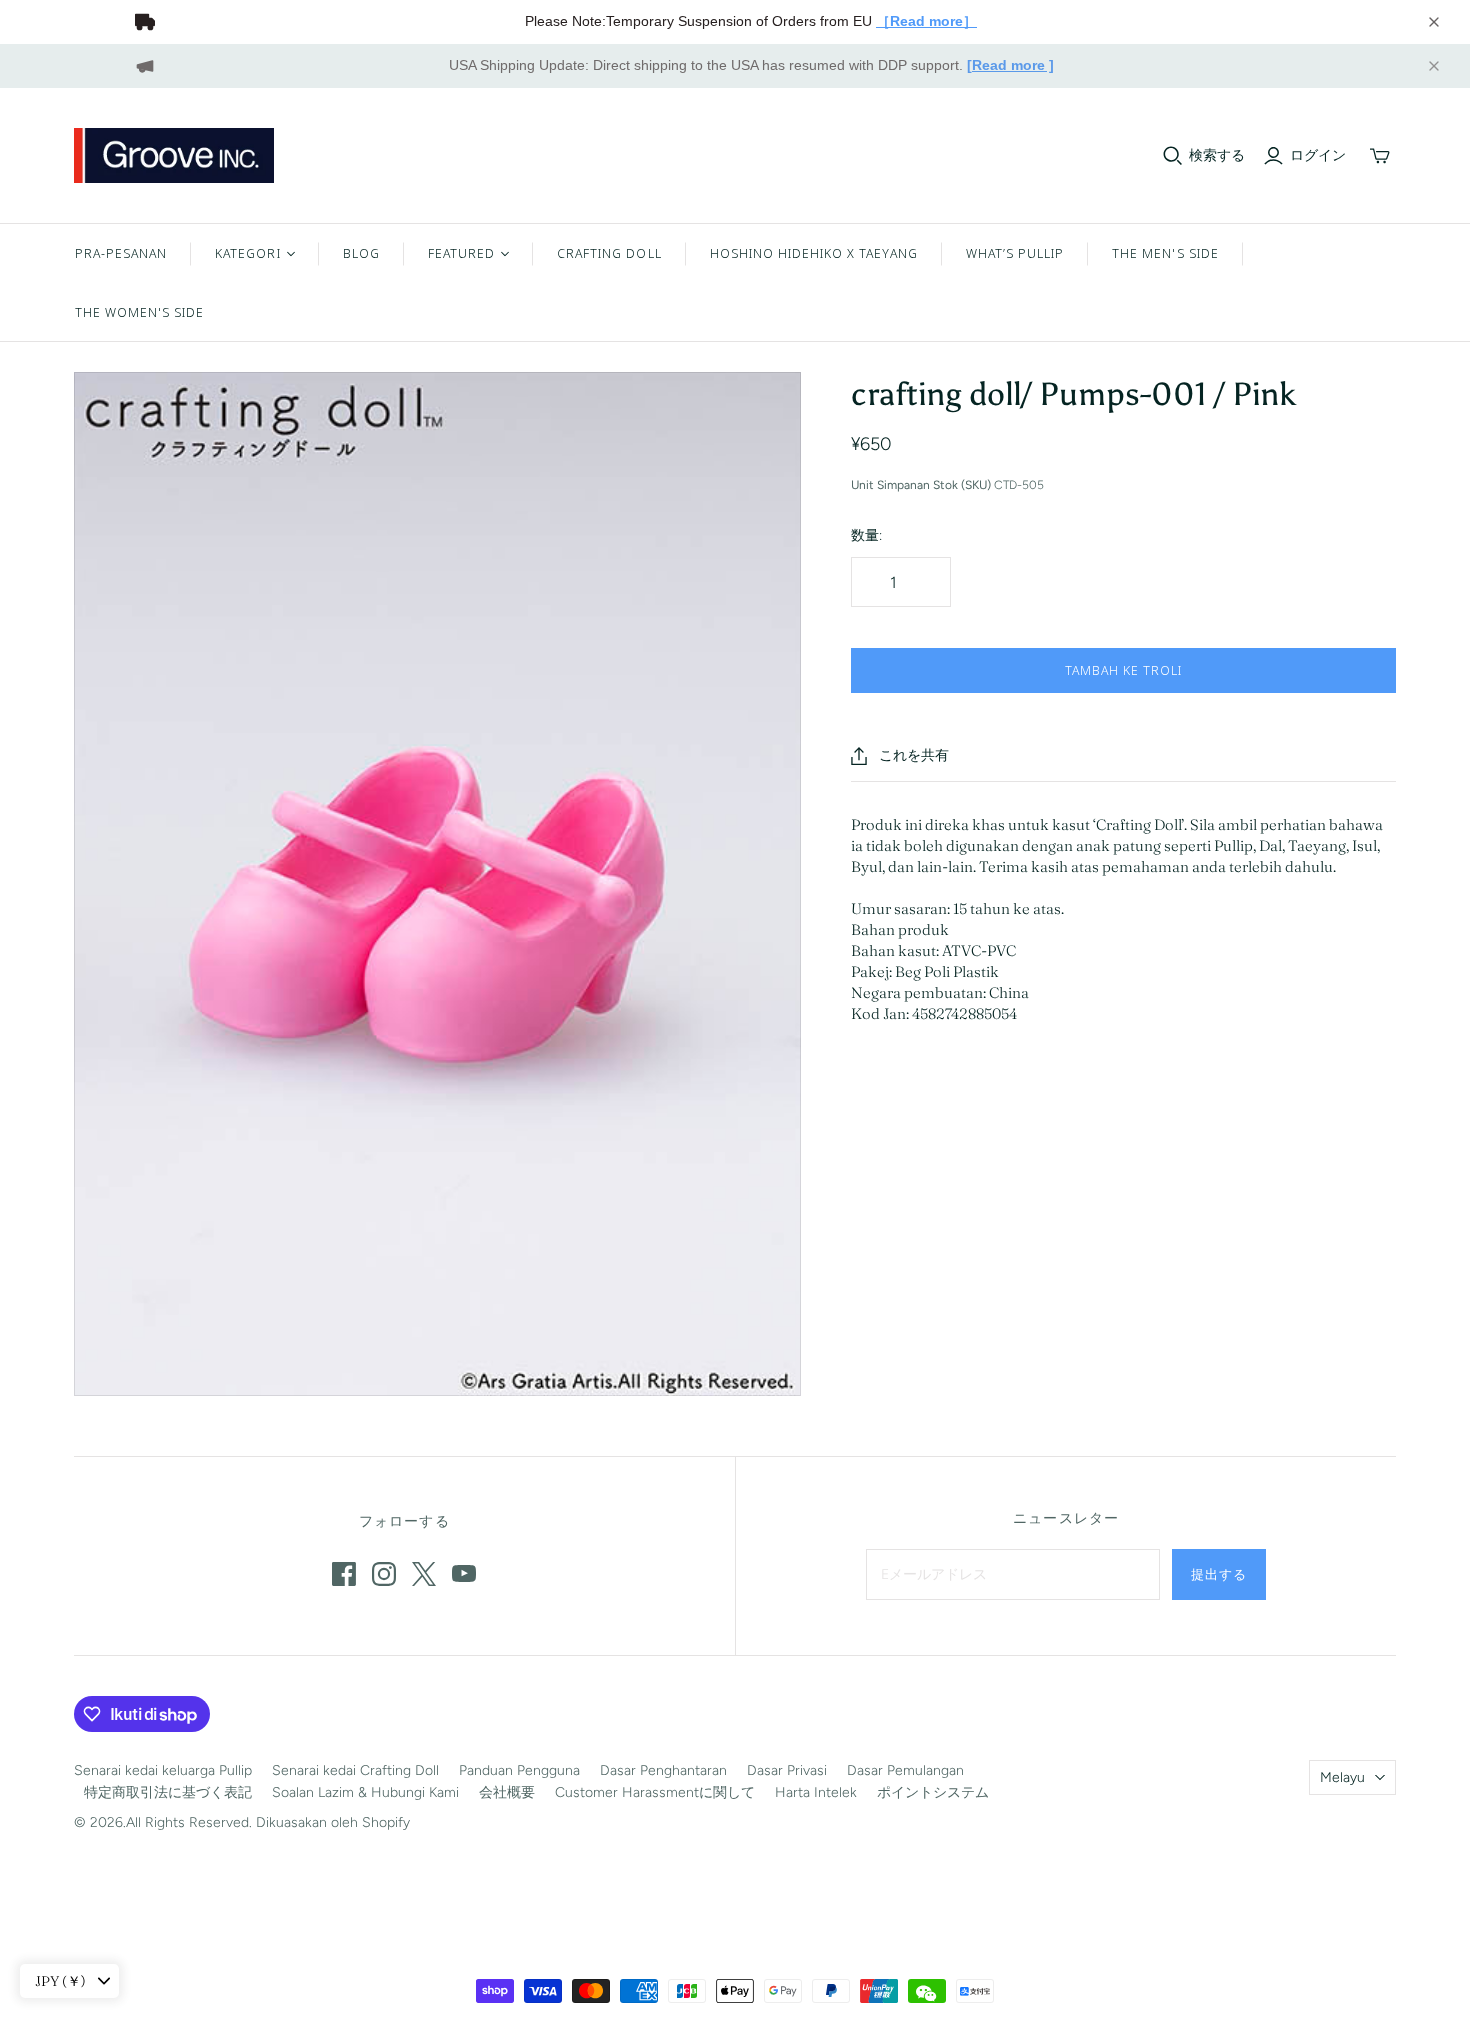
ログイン (1318, 155)
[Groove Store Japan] (174, 155)
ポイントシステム (933, 1792)
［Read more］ (926, 21)
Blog (361, 253)
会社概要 (507, 1792)
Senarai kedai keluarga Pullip (163, 1770)
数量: (866, 535)
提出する (1219, 1574)
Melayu (1342, 1777)
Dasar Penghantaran (663, 1770)
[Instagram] (384, 1574)
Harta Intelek (816, 1792)
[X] (424, 1574)
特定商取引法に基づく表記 (168, 1792)
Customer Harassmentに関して (655, 1792)
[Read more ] (1010, 65)
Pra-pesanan (121, 253)
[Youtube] (464, 1574)
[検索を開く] (1173, 156)
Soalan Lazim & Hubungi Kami (365, 1792)
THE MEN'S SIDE (1165, 253)
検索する (1217, 155)
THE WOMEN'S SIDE (140, 312)
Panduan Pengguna (519, 1770)
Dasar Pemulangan (905, 1770)
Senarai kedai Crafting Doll (355, 1770)
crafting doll (609, 253)
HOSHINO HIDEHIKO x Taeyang (814, 253)
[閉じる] (1434, 22)
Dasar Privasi (787, 1770)
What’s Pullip (1015, 253)
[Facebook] (344, 1574)
